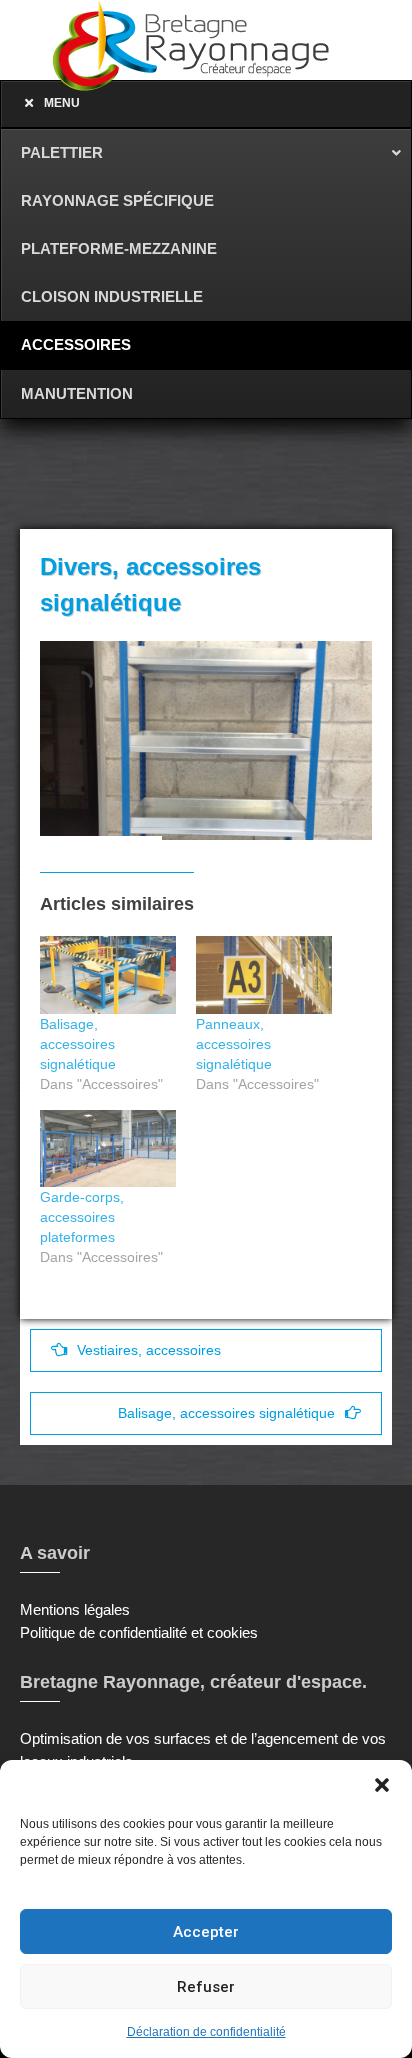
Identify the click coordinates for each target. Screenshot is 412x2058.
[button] (382, 1785)
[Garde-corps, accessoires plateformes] (108, 1149)
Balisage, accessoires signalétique (78, 1044)
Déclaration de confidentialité (206, 2032)
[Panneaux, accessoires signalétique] (264, 975)
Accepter (206, 1932)
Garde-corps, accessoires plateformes (82, 1217)
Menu (62, 103)
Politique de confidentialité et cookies (139, 1632)
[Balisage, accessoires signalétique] (108, 975)
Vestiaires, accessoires (149, 1350)
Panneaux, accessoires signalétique (234, 1044)
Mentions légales (75, 1609)
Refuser (206, 1987)
